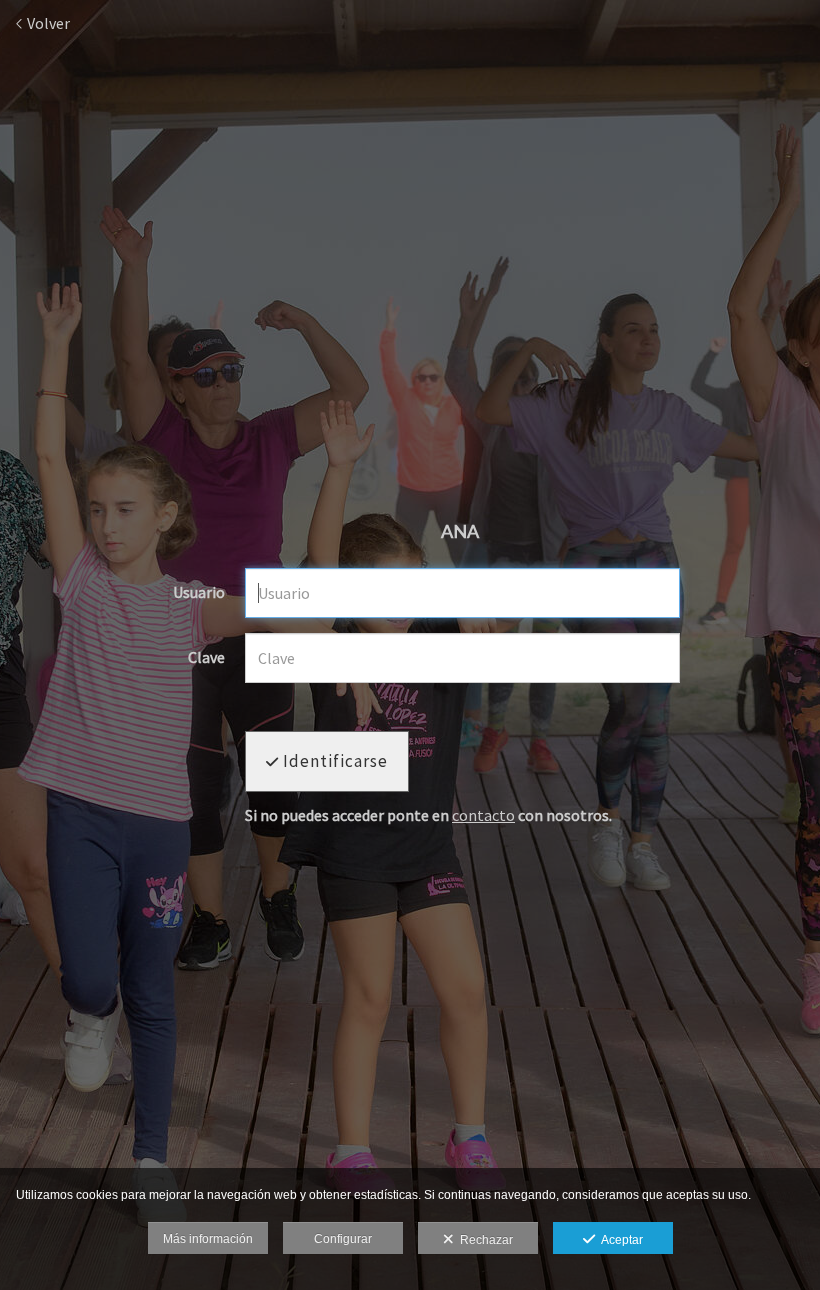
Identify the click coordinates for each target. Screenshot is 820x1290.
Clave (206, 658)
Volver (47, 23)
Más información (208, 1239)
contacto (483, 815)
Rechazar (483, 1240)
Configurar (343, 1239)
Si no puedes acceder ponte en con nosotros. (428, 816)
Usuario (199, 593)
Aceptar (619, 1240)
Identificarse (333, 761)
